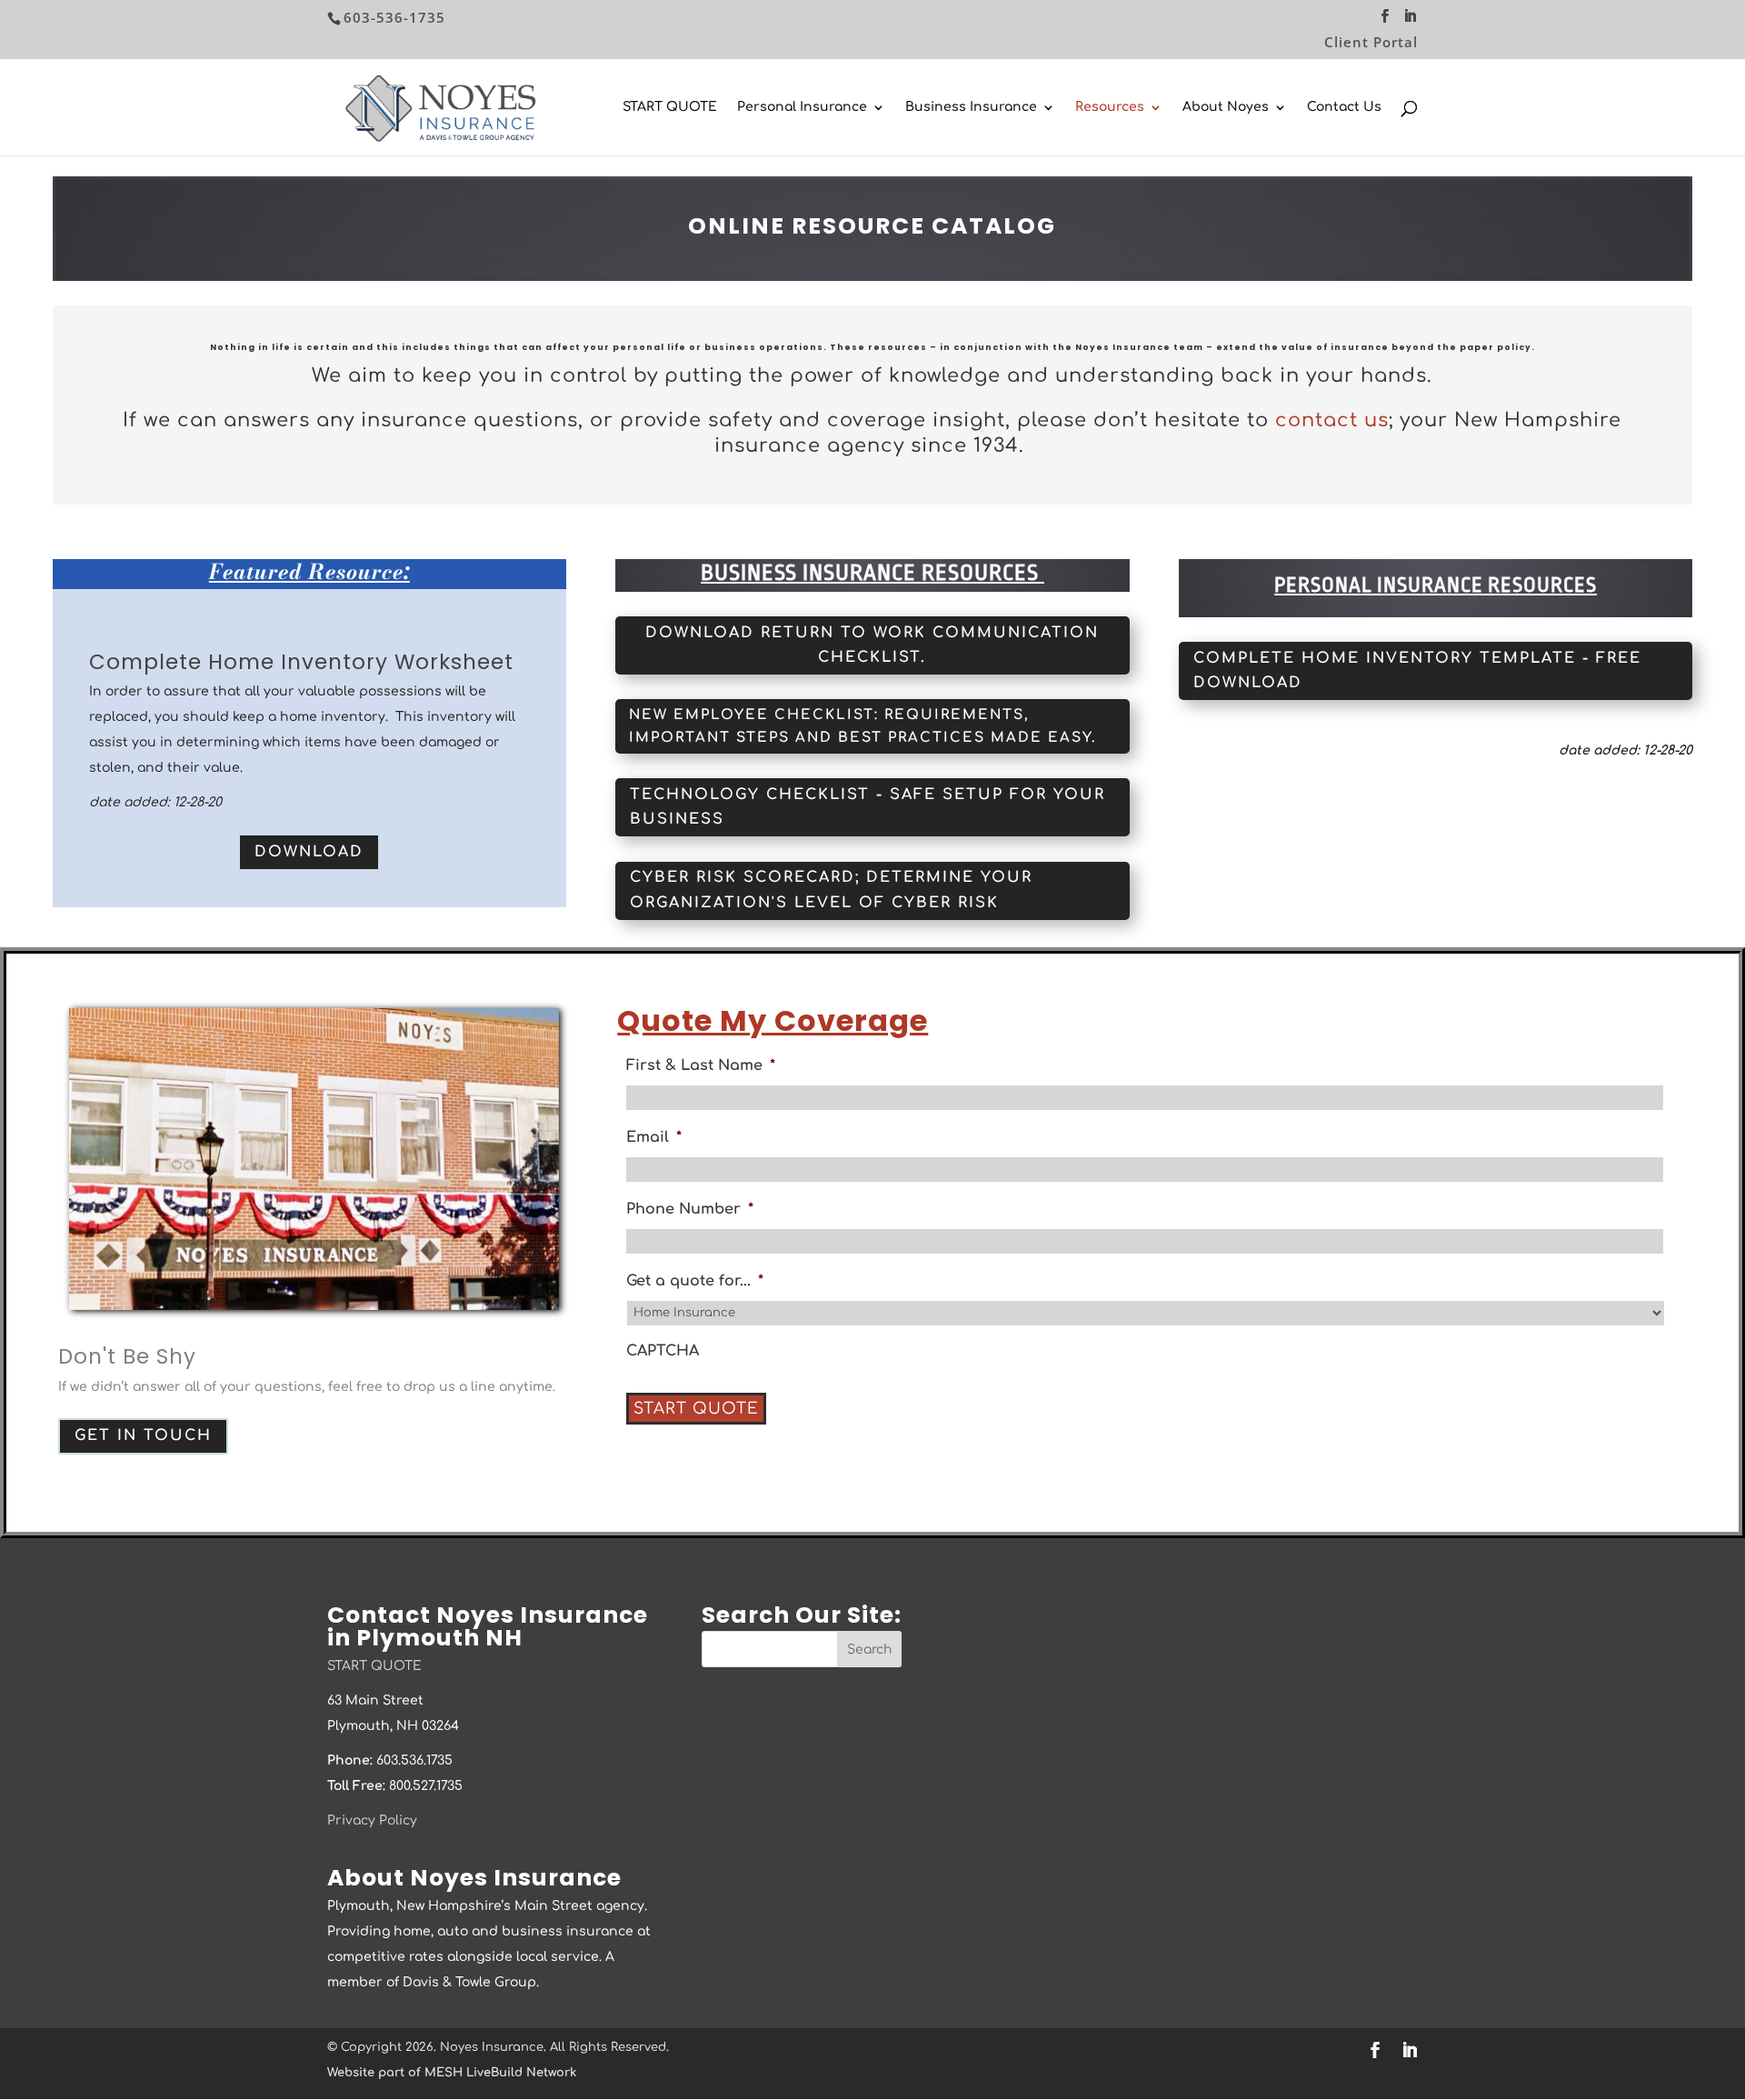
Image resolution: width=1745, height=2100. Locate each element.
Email (654, 1137)
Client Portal (1371, 43)
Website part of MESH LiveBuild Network (452, 2073)
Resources (1110, 107)
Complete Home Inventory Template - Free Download (1417, 670)
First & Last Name (701, 1065)
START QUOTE (670, 107)
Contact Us (1344, 107)
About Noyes (1226, 107)
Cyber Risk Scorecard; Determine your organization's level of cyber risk (831, 890)
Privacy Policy (372, 1820)
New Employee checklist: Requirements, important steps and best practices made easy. (863, 727)
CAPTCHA (663, 1351)
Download (309, 852)
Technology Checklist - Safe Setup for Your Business (868, 807)
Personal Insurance (802, 107)
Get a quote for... (695, 1281)
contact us (1332, 420)
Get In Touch (143, 1435)
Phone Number (690, 1209)
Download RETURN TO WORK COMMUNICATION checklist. (872, 645)
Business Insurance (971, 107)
